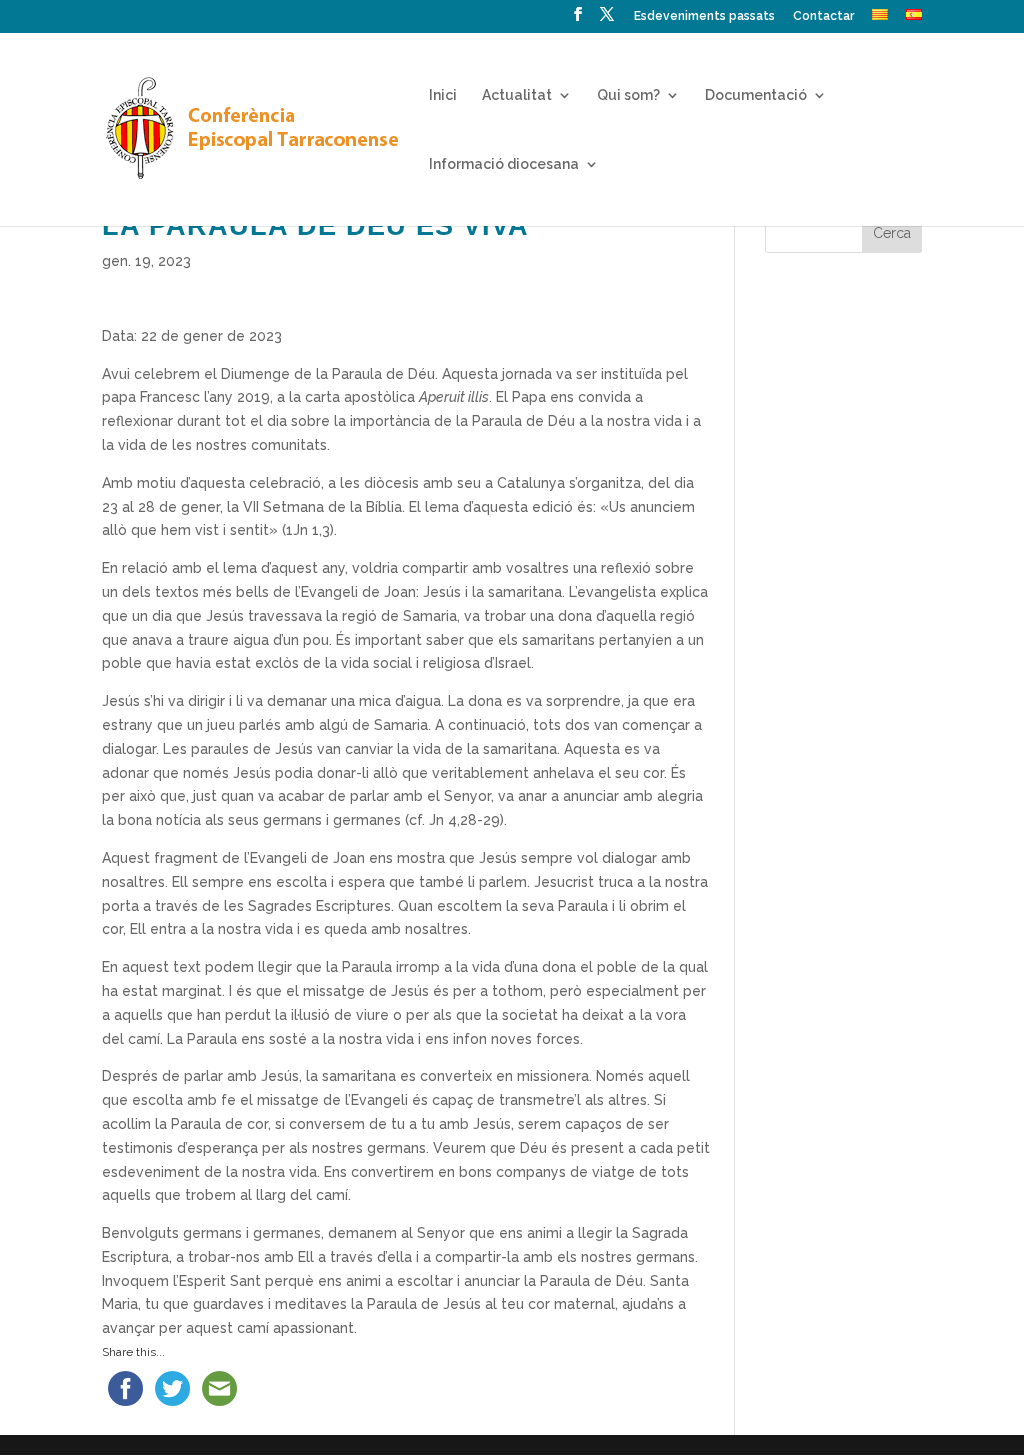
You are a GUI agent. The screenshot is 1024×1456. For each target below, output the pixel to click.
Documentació (756, 95)
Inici (443, 95)
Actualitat (517, 95)
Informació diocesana (504, 164)
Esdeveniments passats (704, 16)
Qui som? (628, 95)
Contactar (823, 16)
